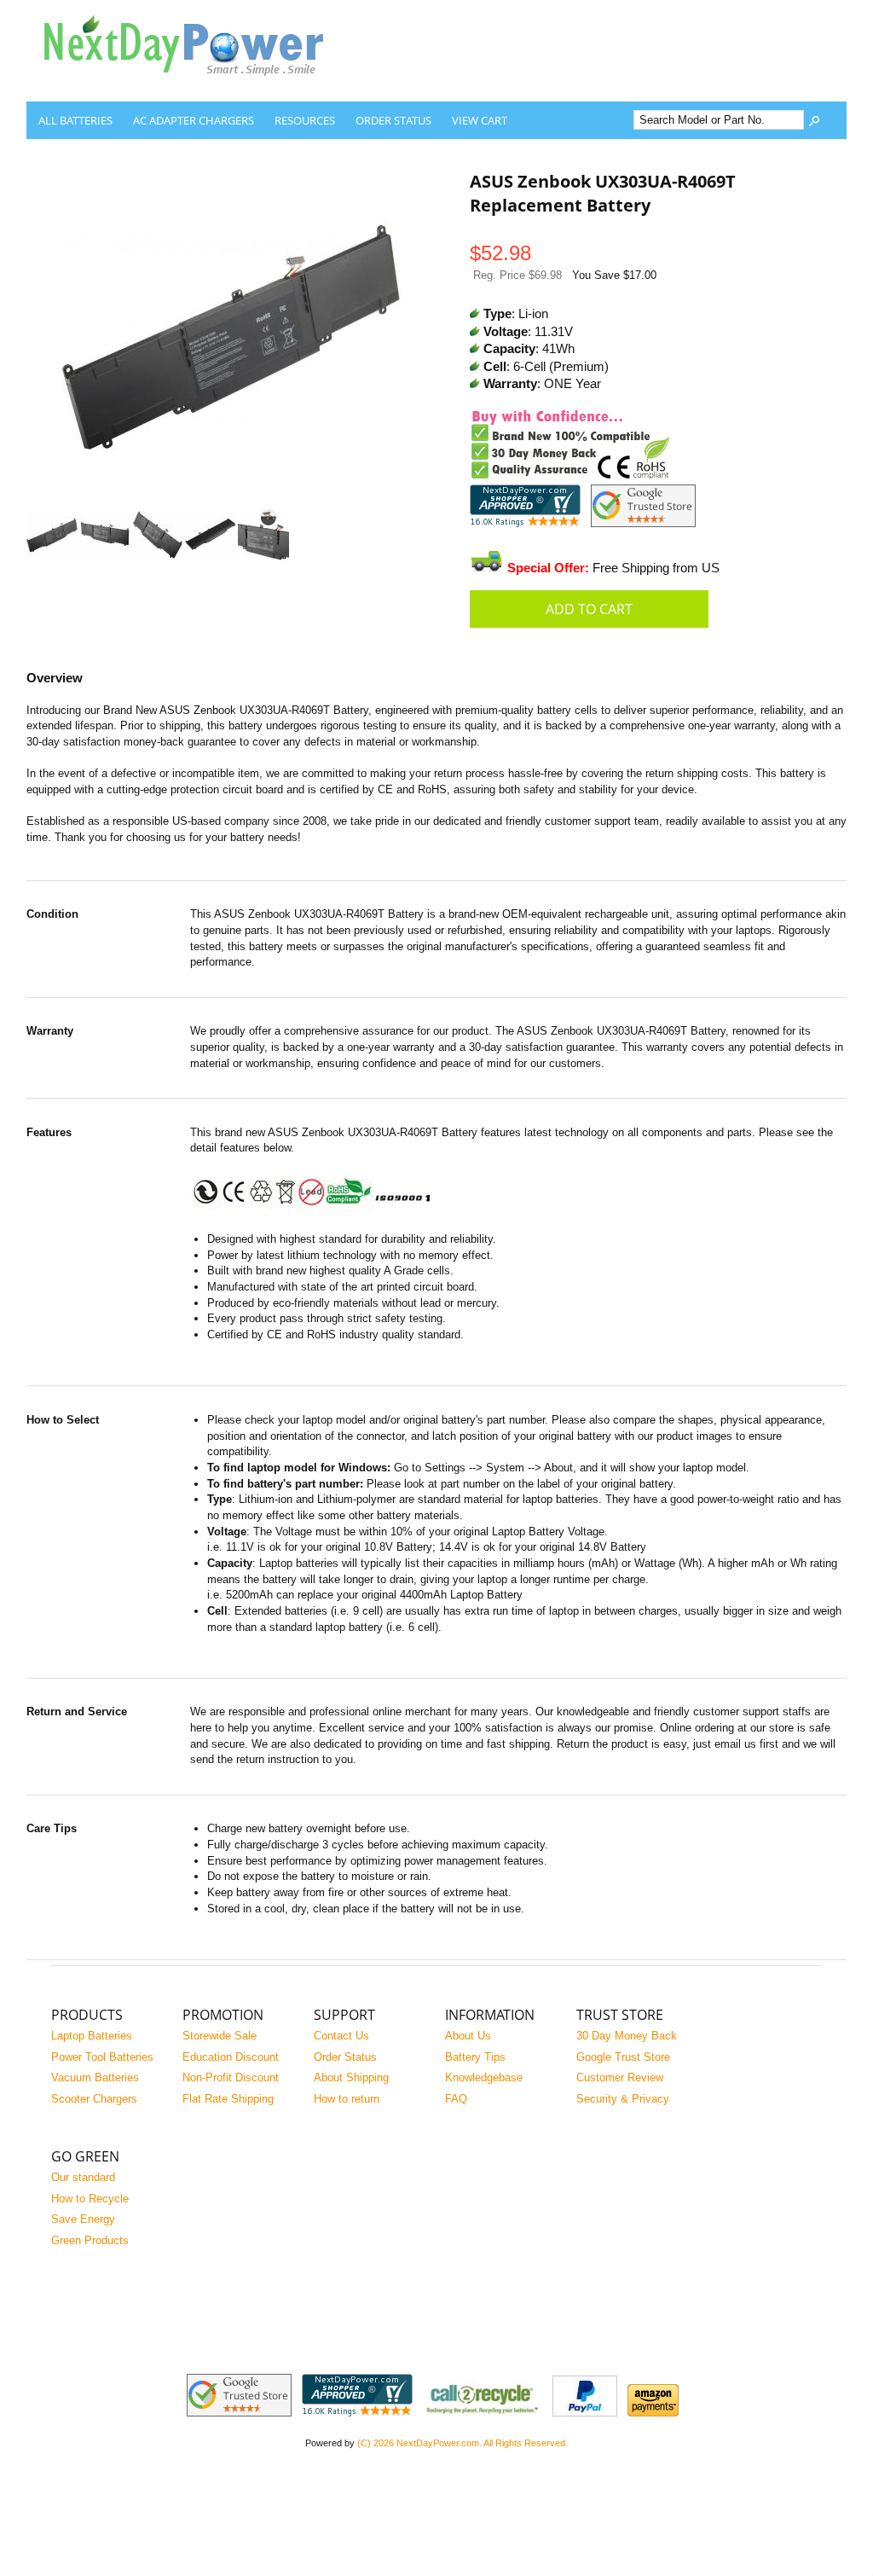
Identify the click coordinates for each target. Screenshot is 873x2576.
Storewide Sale (220, 2036)
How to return (347, 2099)
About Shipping (351, 2077)
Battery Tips (475, 2057)
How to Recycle (90, 2199)
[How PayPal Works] (585, 2413)
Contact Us (341, 2036)
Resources (305, 120)
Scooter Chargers (94, 2099)
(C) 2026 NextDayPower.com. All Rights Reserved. (463, 2443)
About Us (468, 2036)
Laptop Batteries (92, 2036)
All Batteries (75, 120)
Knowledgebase (484, 2077)
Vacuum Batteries (95, 2077)
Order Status (393, 120)
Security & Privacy (623, 2099)
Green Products (90, 2240)
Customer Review (620, 2077)
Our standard (83, 2177)
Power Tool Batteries (102, 2057)
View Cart (480, 120)
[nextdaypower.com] (197, 88)
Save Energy (83, 2219)
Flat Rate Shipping (228, 2099)
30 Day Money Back (627, 2036)
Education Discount (231, 2057)
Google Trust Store (623, 2057)
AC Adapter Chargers (194, 120)
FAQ (456, 2099)
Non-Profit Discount (231, 2077)
